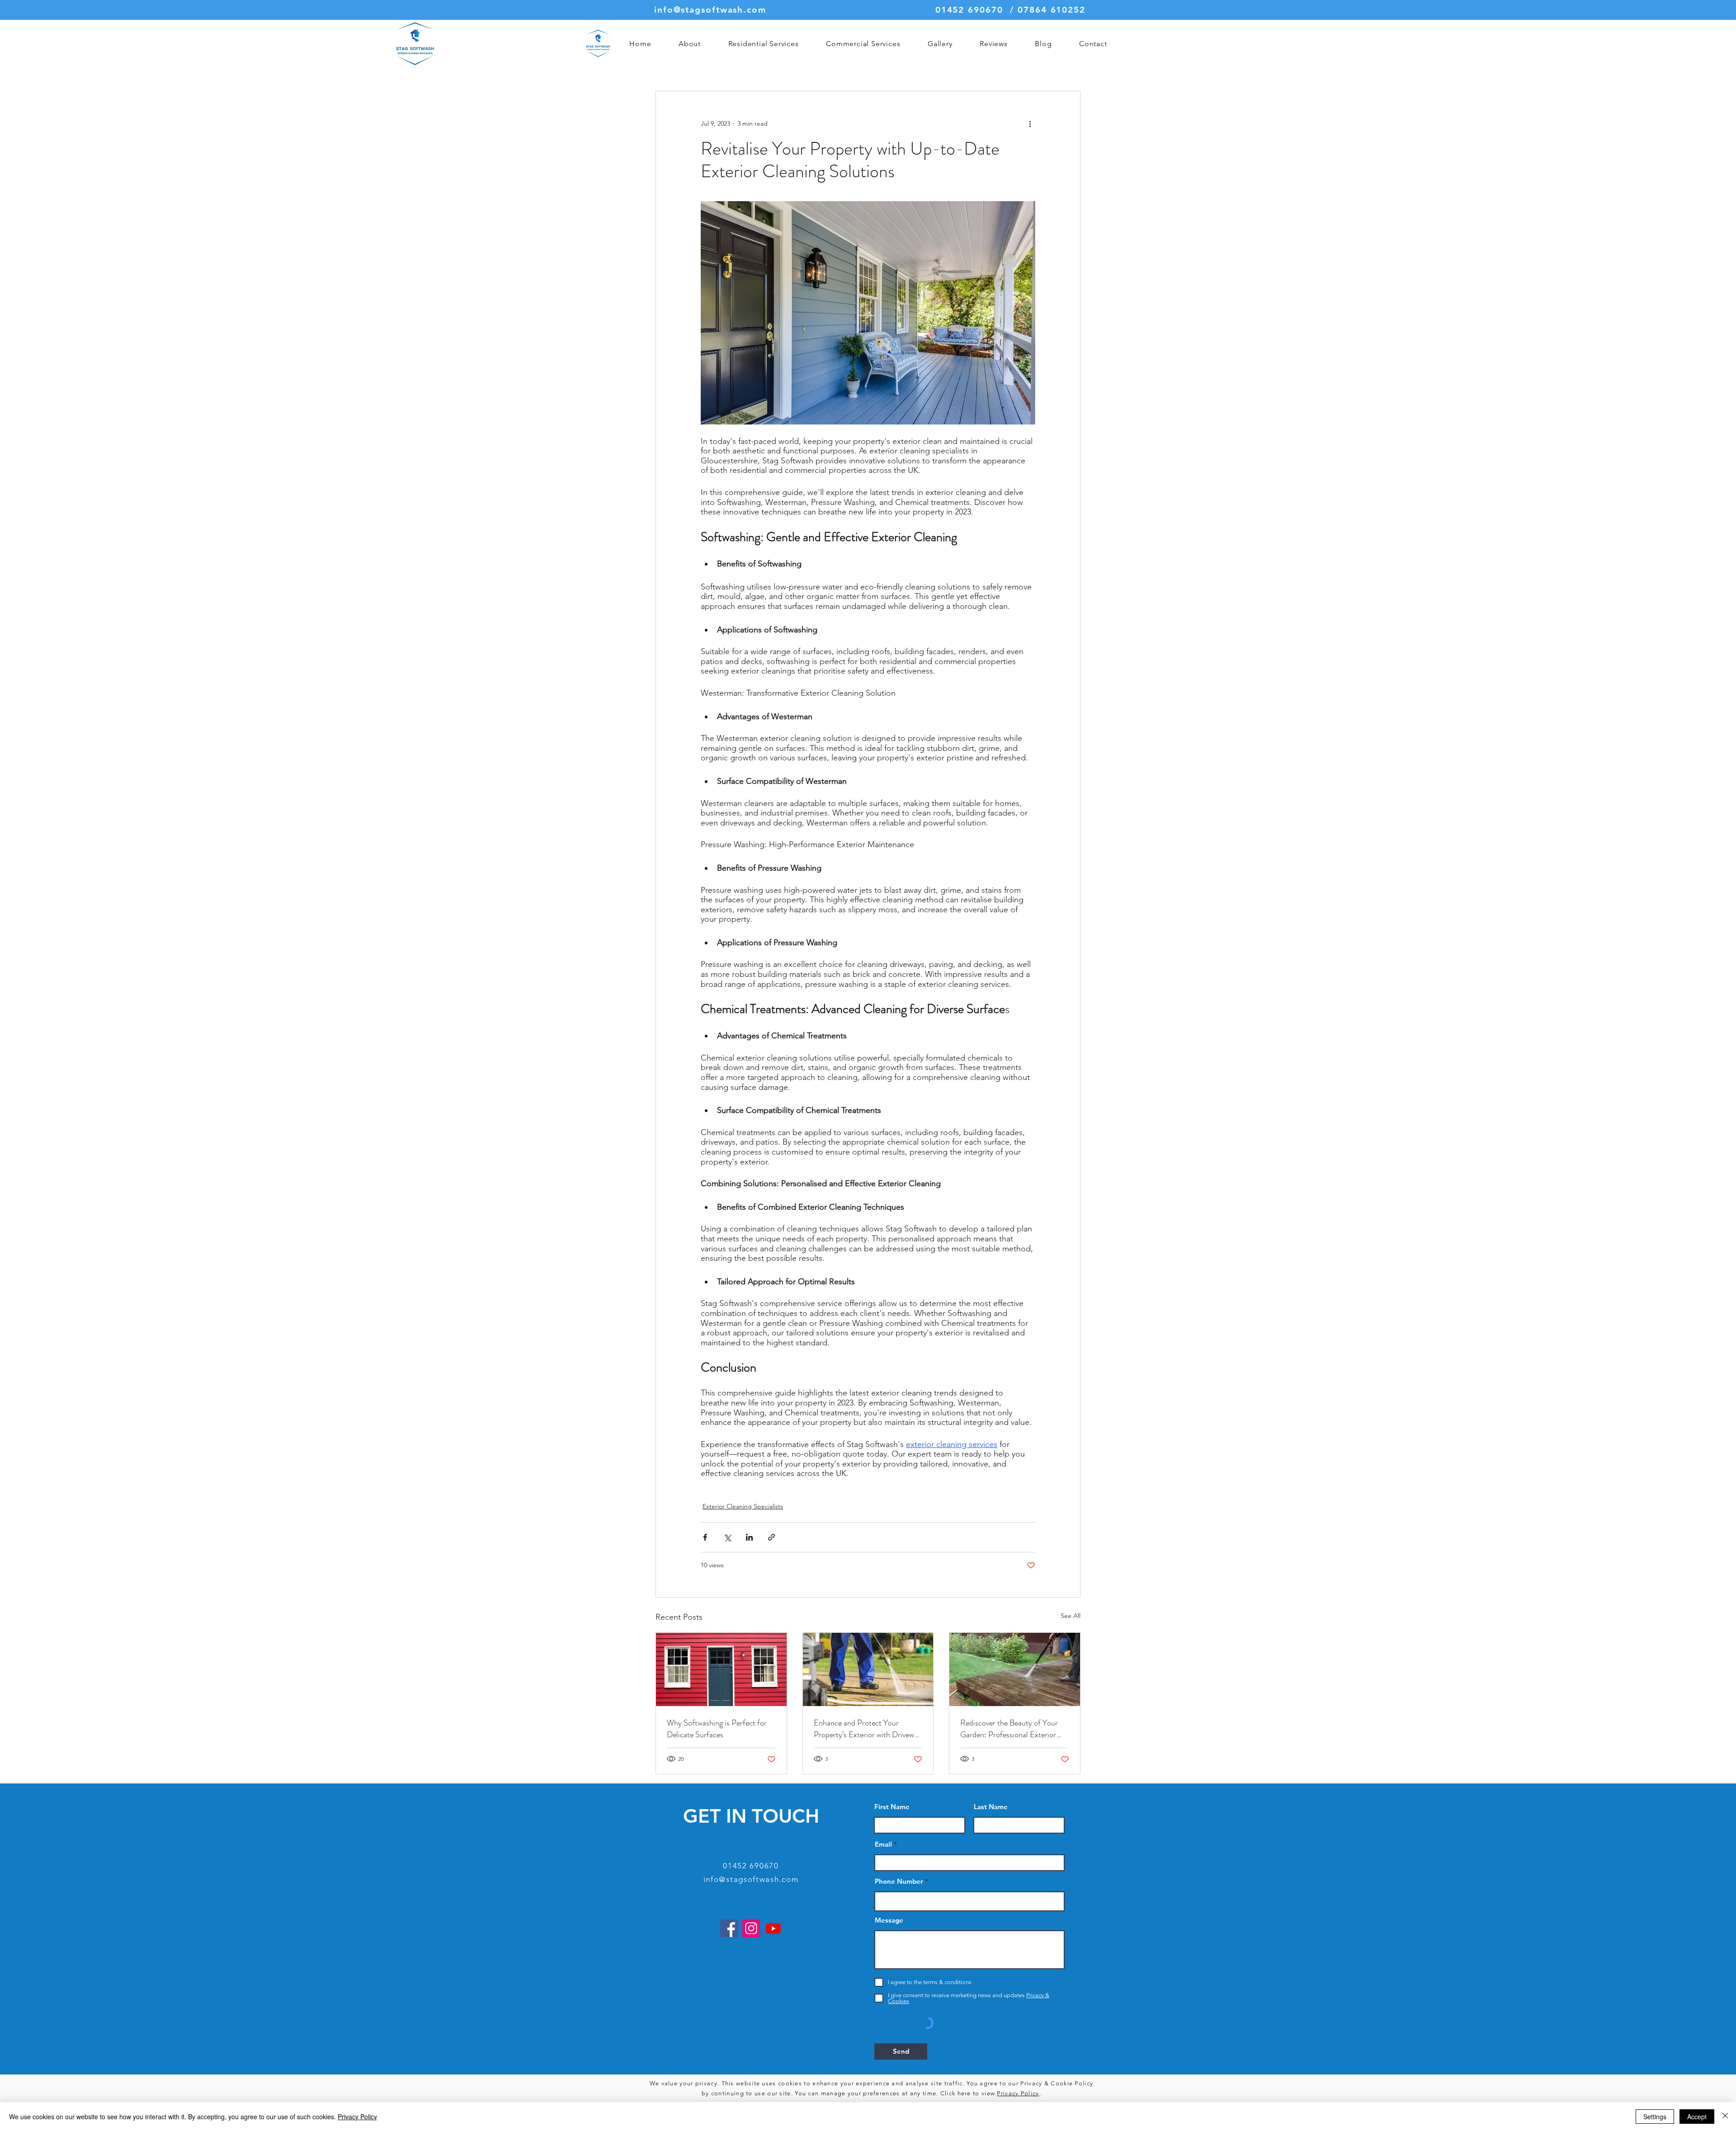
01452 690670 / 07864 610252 (1010, 10)
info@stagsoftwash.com (710, 10)
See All (1071, 1616)
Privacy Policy (1018, 2093)
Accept (1697, 2117)
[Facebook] (729, 1928)
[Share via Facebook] (705, 1537)
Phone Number (899, 1881)
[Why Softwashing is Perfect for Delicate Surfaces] (721, 1669)
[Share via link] (771, 1537)
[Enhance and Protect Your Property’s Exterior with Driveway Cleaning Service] (868, 1669)
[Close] (1725, 2117)
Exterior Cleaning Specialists (743, 1506)
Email (883, 1844)
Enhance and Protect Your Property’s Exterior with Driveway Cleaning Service (868, 1729)
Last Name (991, 1807)
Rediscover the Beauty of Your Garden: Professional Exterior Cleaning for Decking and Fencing (1014, 1729)
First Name (892, 1807)
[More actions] (1030, 124)
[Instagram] (751, 1928)
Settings (1655, 2117)
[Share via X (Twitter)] (727, 1537)
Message (889, 1920)
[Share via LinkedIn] (749, 1537)
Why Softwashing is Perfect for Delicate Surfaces (717, 1729)
